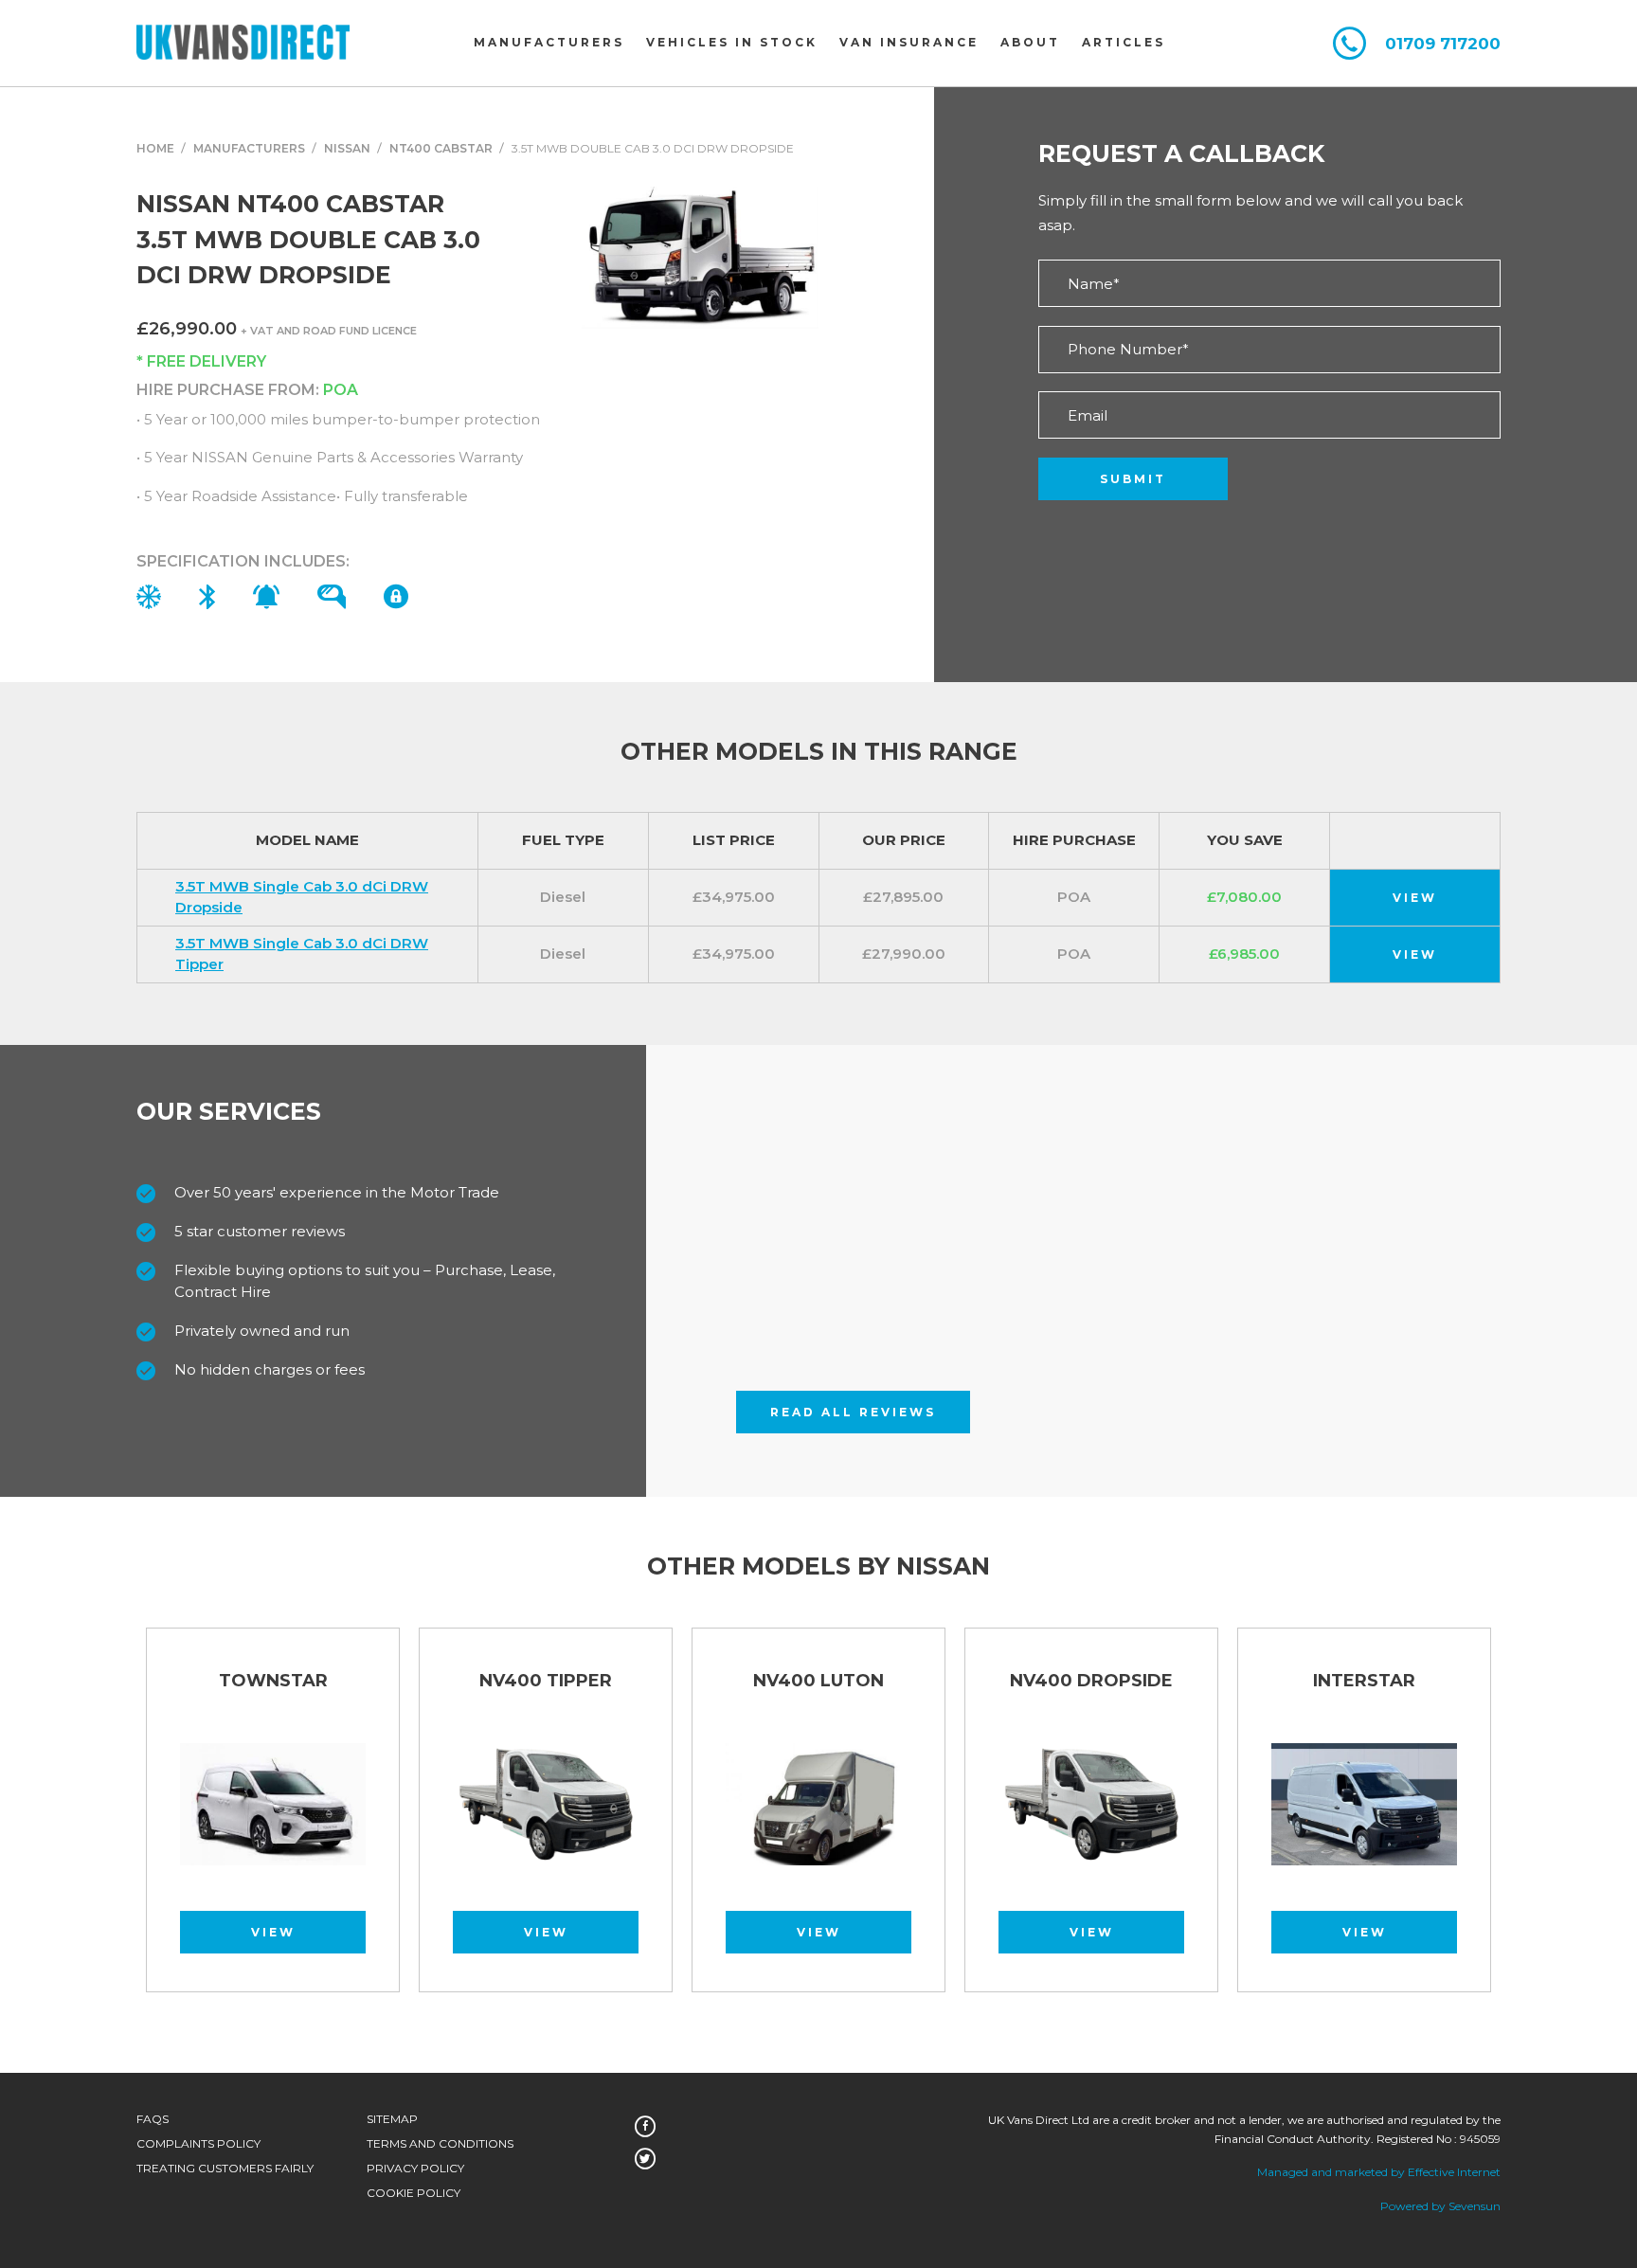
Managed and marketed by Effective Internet (1379, 2172)
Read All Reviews (853, 1412)
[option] (546, 1819)
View (1415, 898)
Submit (1133, 479)
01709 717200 (1443, 44)
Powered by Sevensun (1440, 2206)
